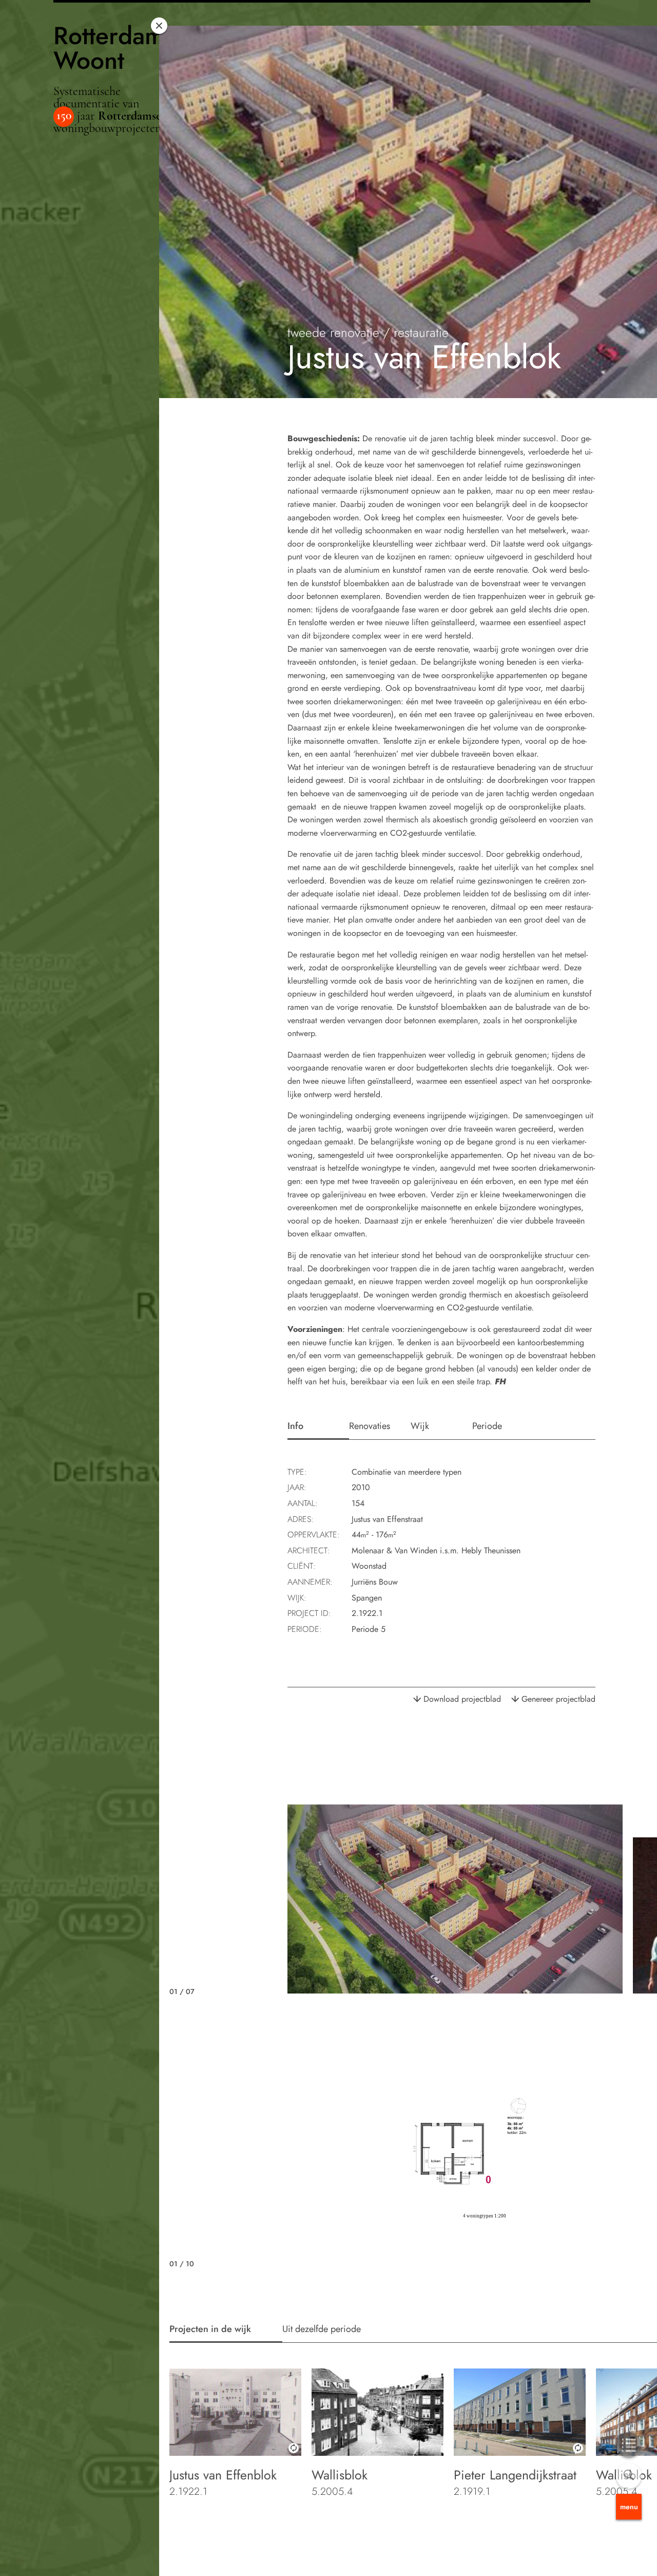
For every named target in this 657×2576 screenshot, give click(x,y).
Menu (629, 2507)
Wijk (420, 1426)
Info (295, 1426)
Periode (487, 1426)
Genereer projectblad (558, 1699)
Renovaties (370, 1426)
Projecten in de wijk (210, 2329)
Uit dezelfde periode (322, 2329)
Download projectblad (462, 1699)
